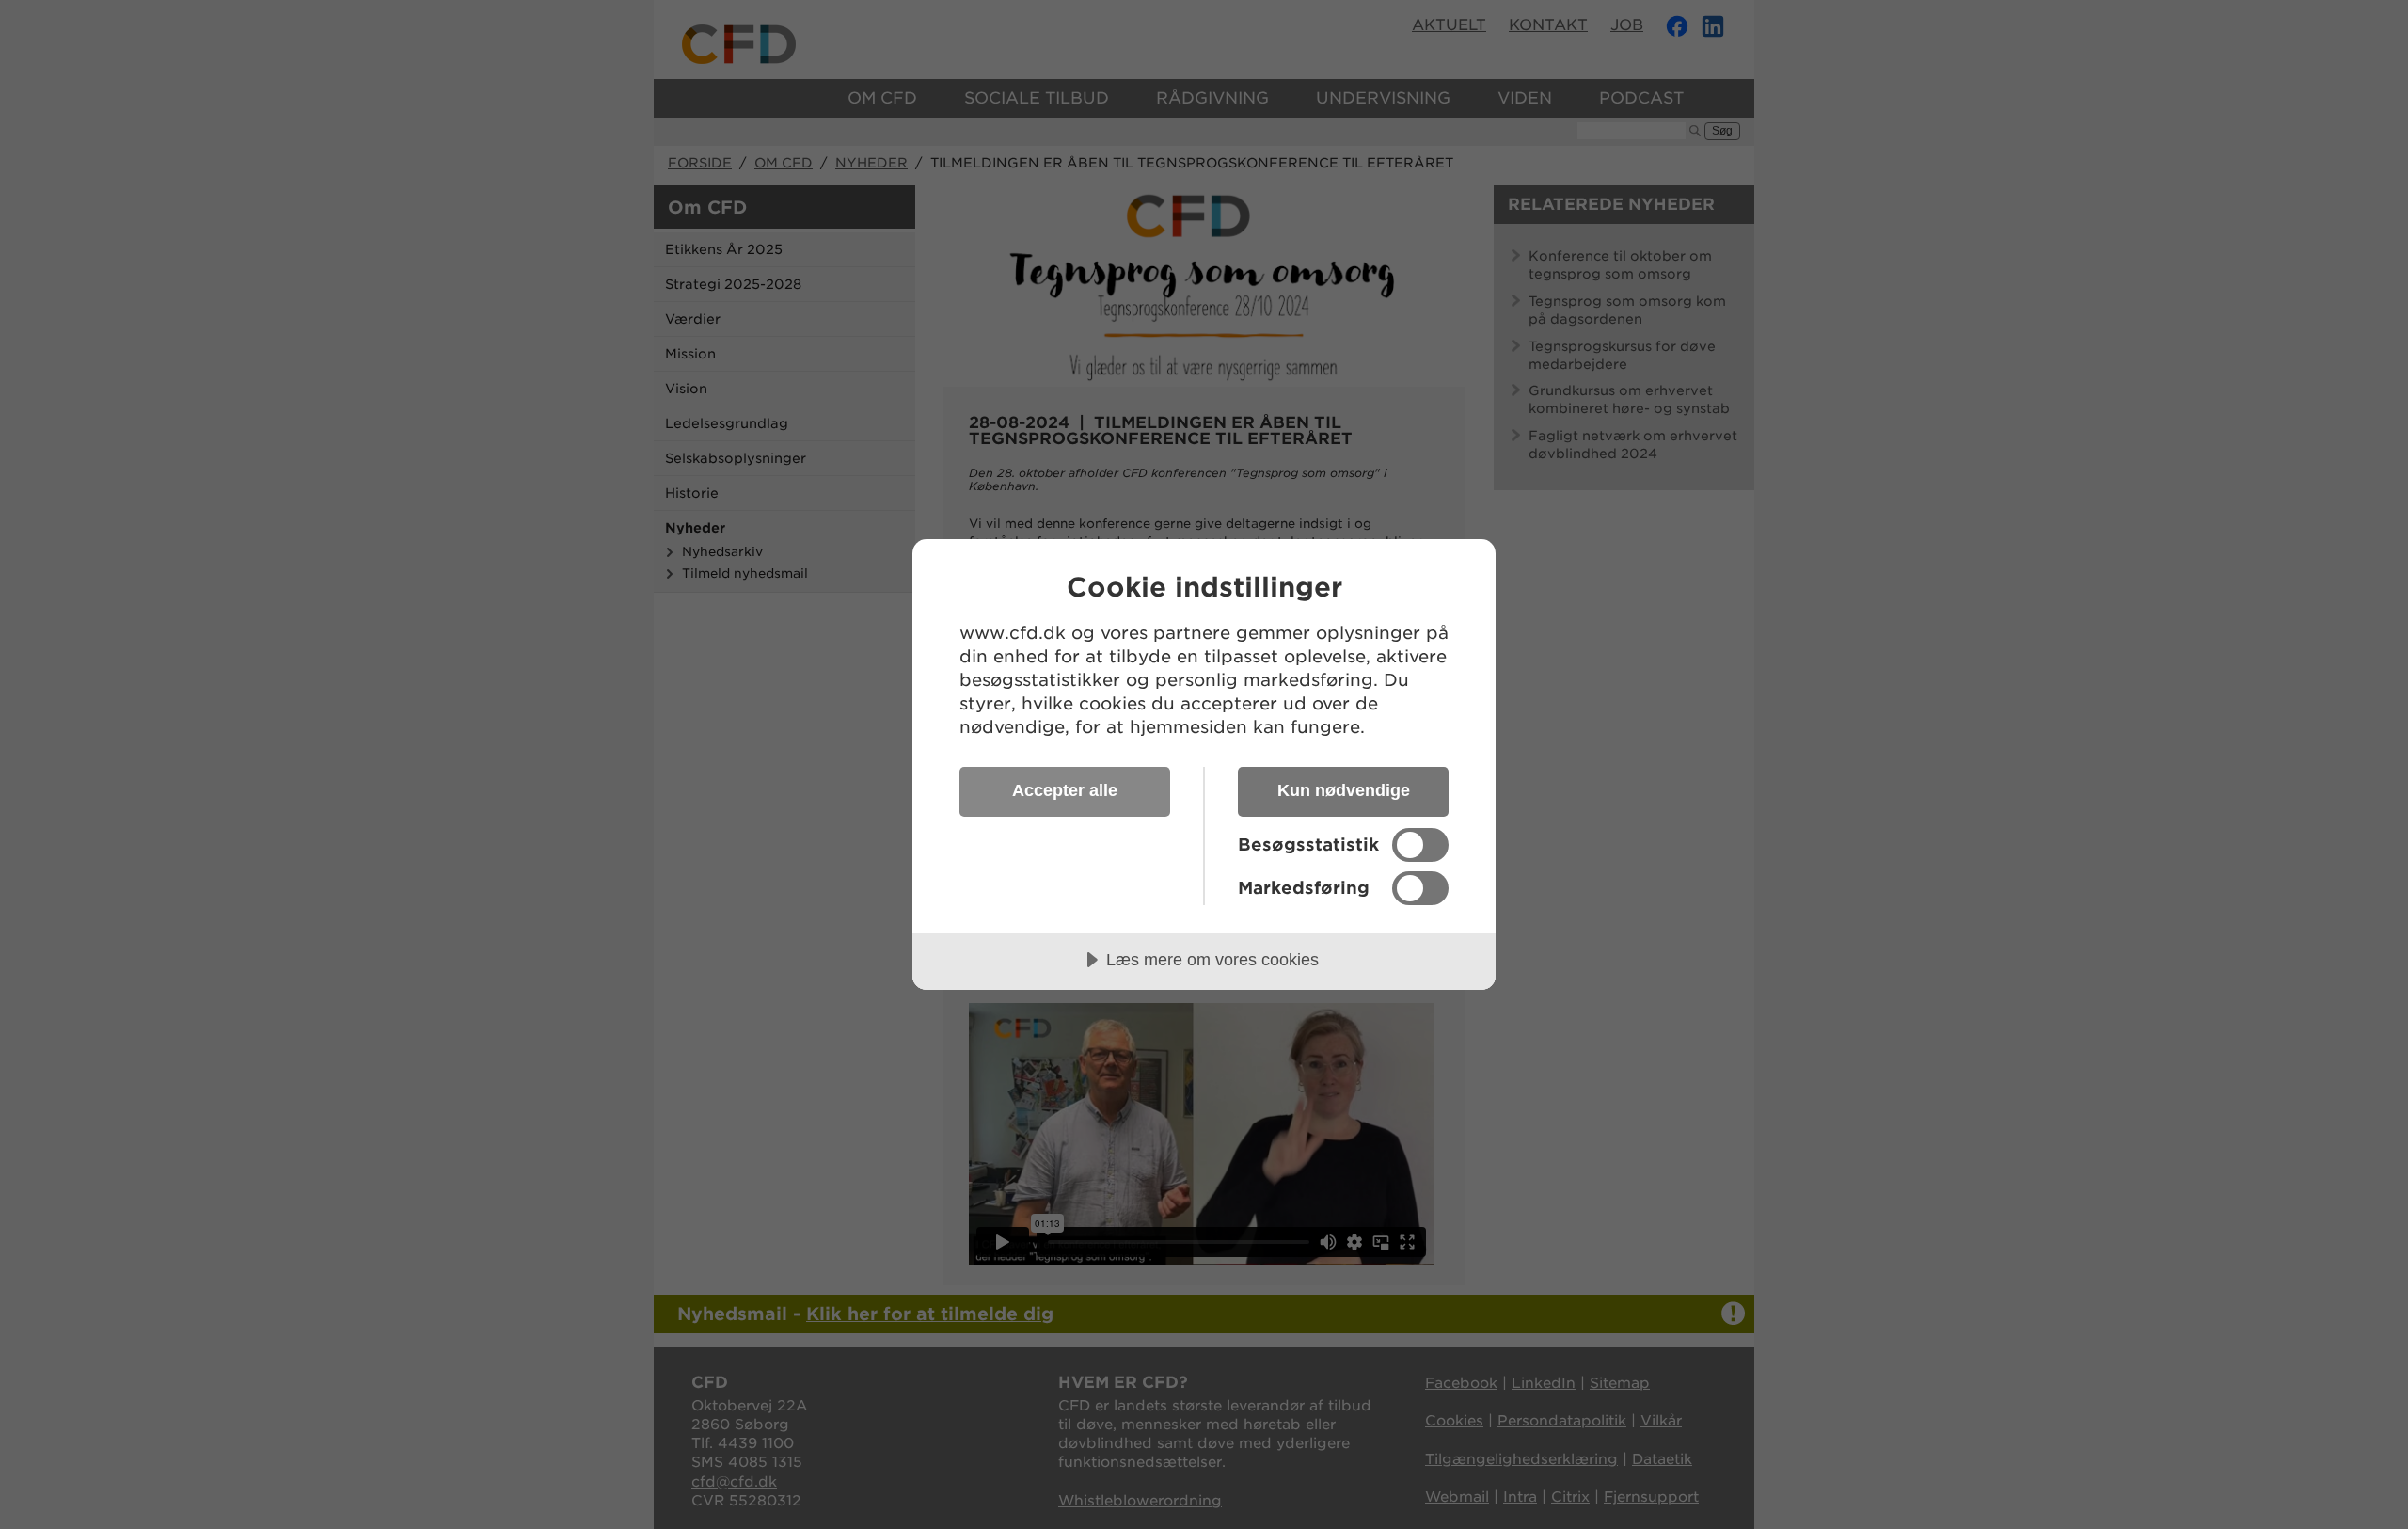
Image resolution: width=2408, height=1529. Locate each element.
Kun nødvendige (1344, 790)
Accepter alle (1065, 790)
